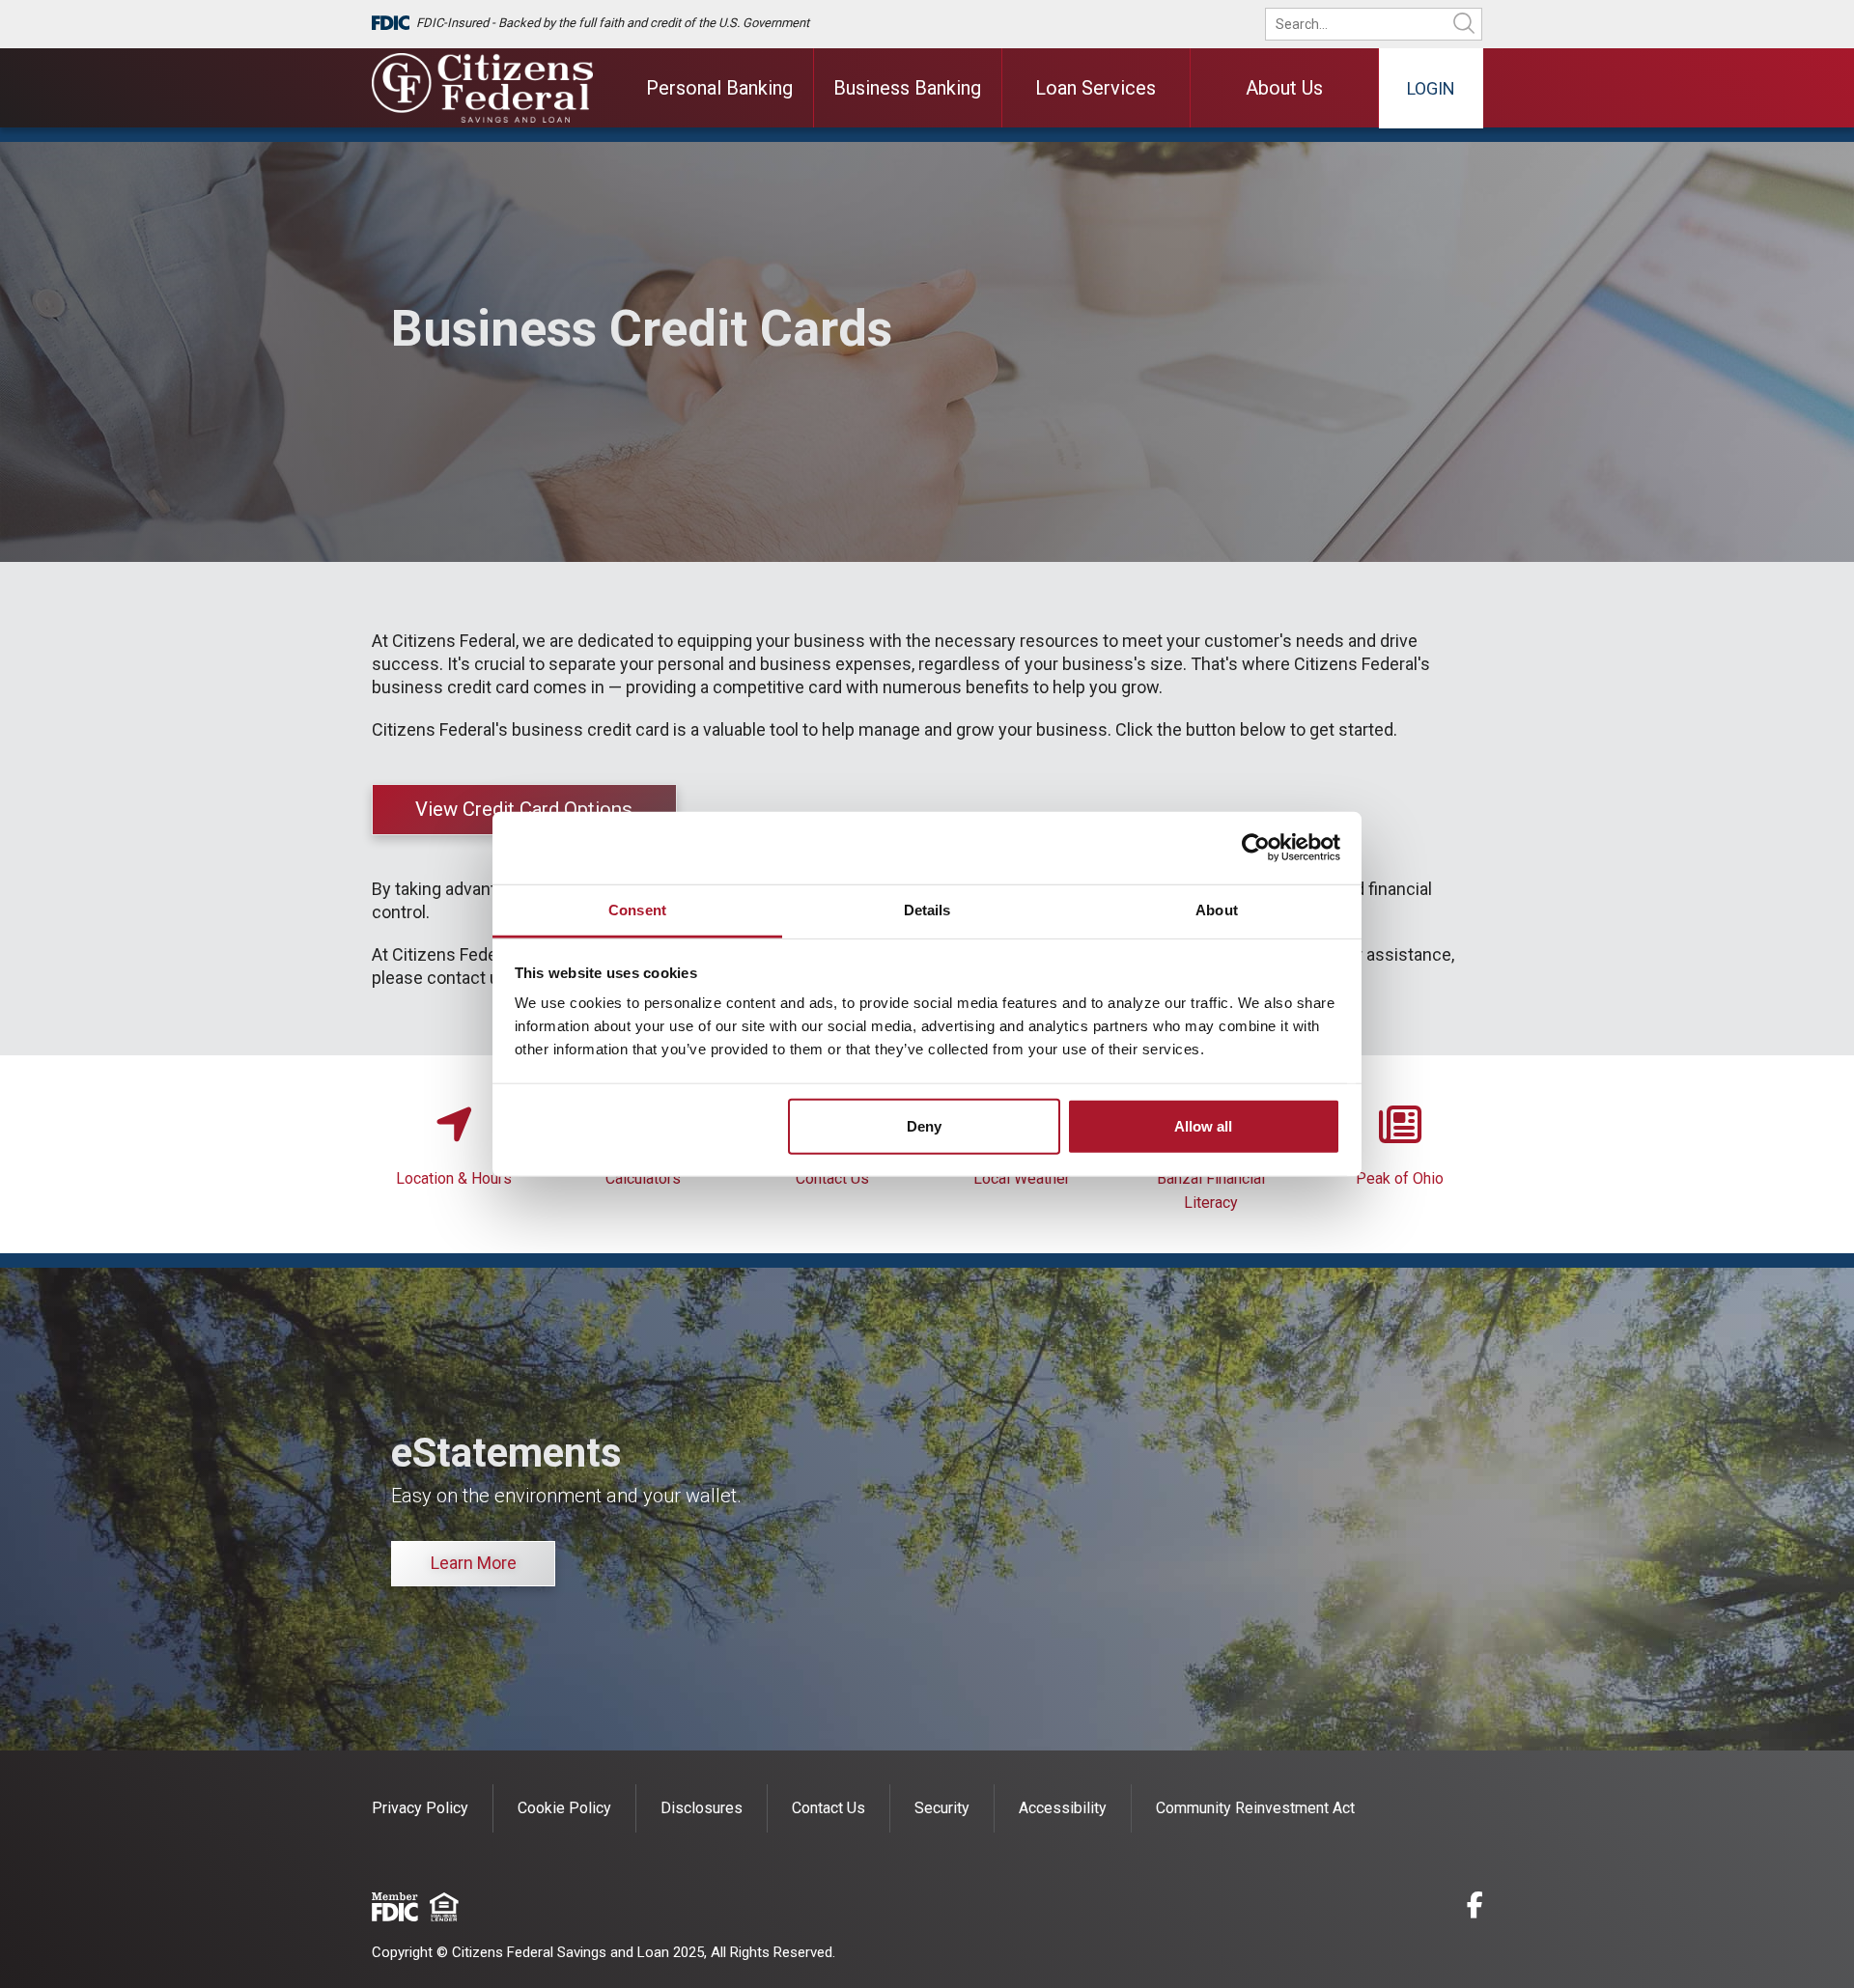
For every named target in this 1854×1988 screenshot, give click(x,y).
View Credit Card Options (524, 809)
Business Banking (907, 88)
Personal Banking (719, 88)
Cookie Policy (564, 1808)
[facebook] (1475, 1908)
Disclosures (702, 1808)
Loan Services (1096, 88)
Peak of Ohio (1400, 1178)
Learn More (474, 1563)
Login (1431, 88)
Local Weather (1022, 1178)
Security (942, 1808)
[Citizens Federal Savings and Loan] (483, 88)
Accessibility (1063, 1808)
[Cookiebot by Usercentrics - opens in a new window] (1256, 848)
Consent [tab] (637, 909)
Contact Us (832, 1178)
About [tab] (1217, 909)
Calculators (643, 1178)
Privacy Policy (420, 1808)
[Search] (1464, 24)
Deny (924, 1125)
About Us (1284, 88)
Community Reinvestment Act (1255, 1808)
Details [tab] (927, 909)
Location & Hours (454, 1178)
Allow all (1203, 1125)
